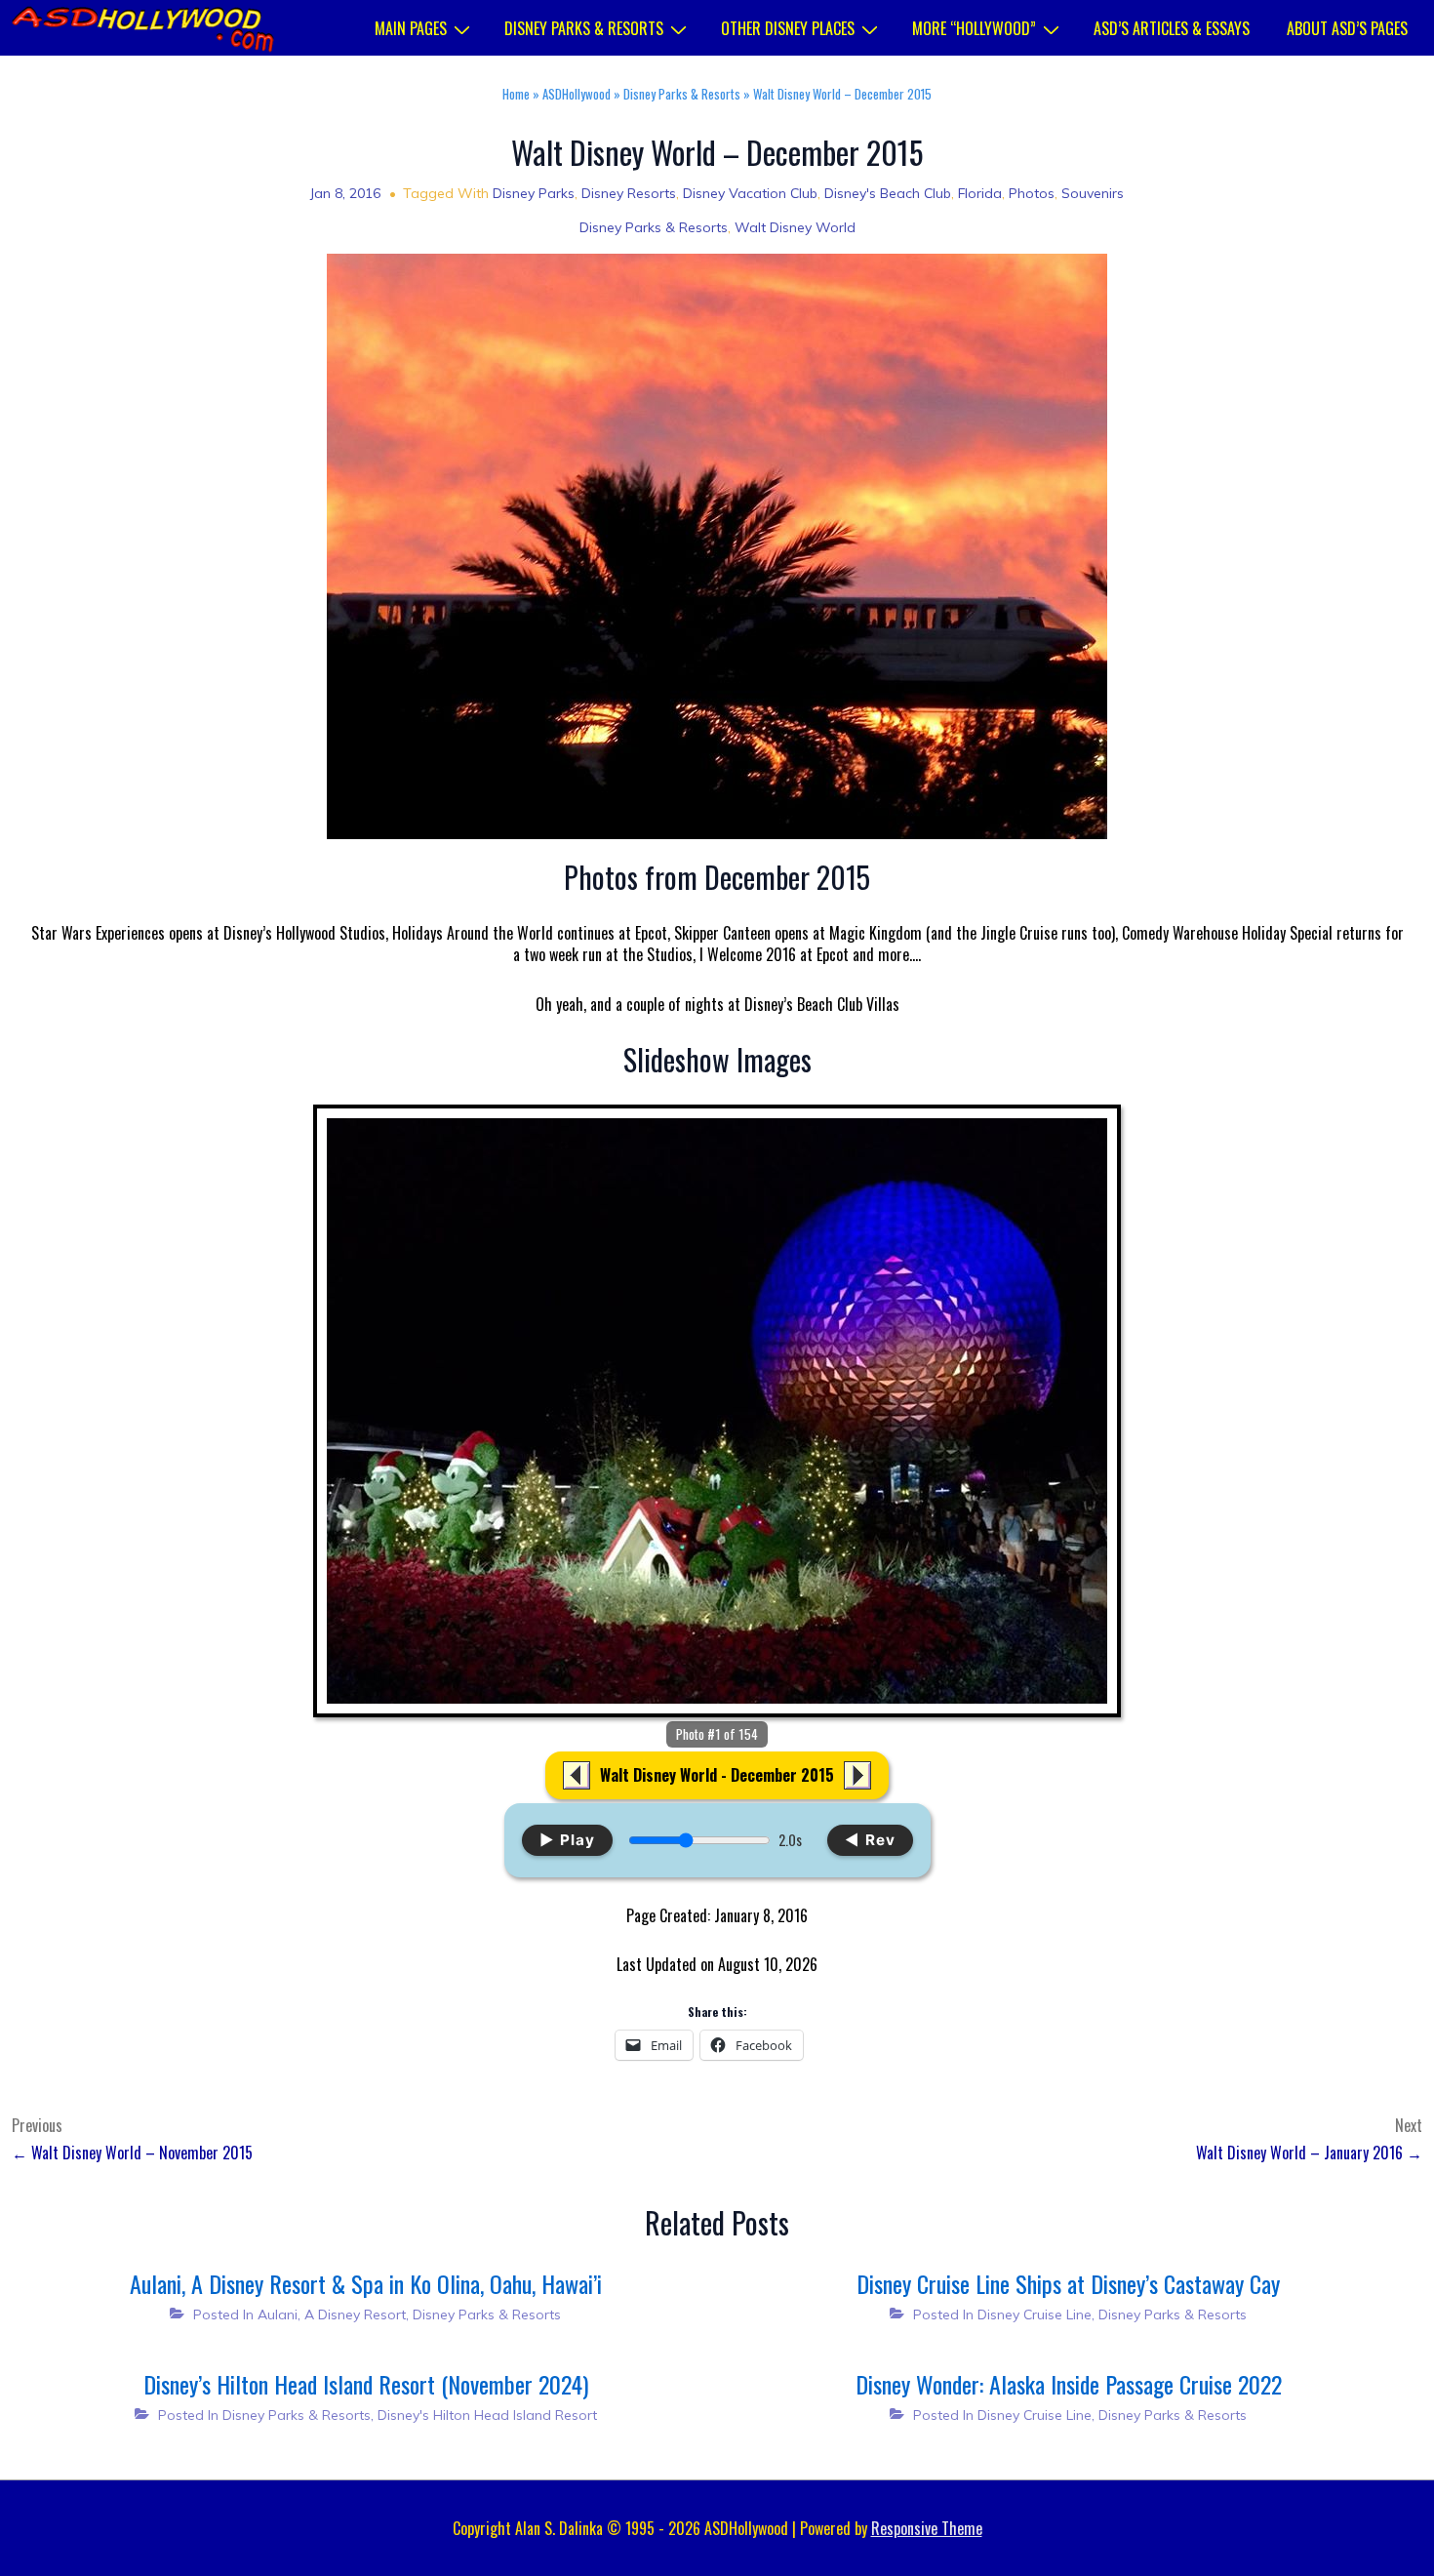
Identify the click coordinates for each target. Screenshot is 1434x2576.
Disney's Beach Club (888, 193)
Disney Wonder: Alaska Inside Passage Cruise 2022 (1069, 2384)
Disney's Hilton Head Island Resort (487, 2415)
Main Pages (411, 28)
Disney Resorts (629, 193)
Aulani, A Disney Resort (332, 2314)
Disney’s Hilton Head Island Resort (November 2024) (366, 2384)
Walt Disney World (795, 227)
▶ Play (567, 1840)
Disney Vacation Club (750, 193)
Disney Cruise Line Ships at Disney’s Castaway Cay (1068, 2283)
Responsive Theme (927, 2528)
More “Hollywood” (974, 28)
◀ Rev (870, 1840)
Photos (1032, 193)
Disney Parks (534, 193)
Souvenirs (1093, 193)
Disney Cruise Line (1035, 2314)
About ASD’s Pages (1347, 28)
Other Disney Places (788, 28)
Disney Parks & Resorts (584, 28)
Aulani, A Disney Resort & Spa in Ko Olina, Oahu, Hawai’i (366, 2283)
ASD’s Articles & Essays (1172, 28)
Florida (980, 193)
